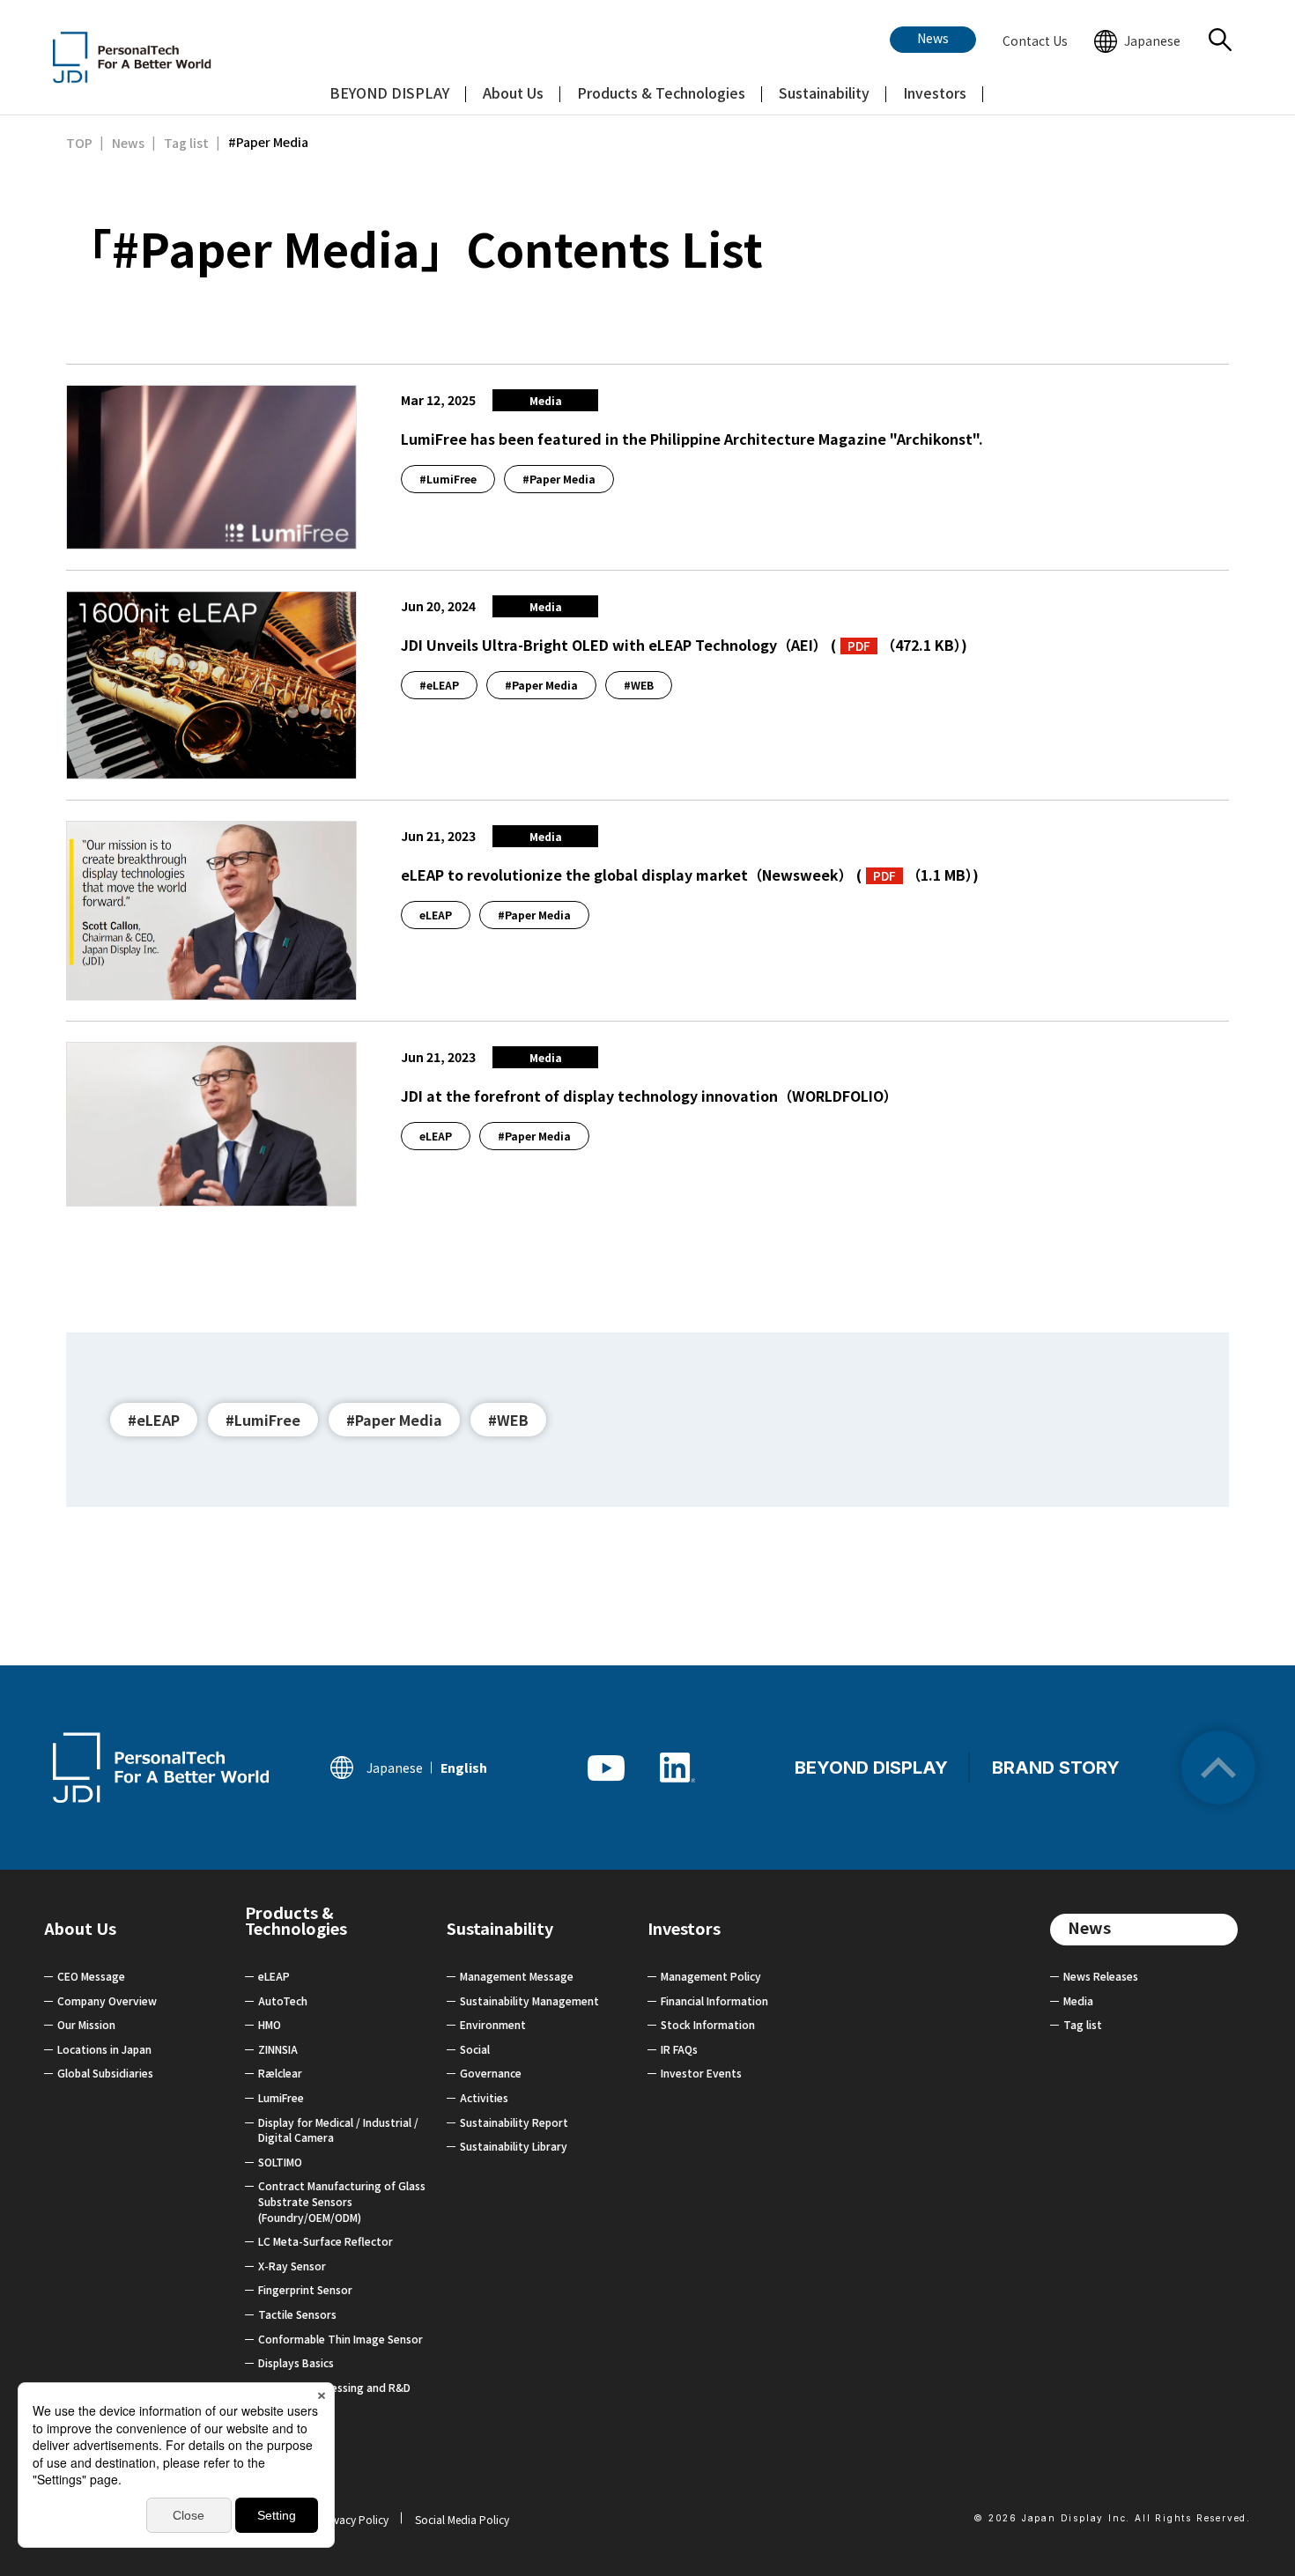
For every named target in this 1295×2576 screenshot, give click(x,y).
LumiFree (281, 2097)
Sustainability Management (529, 2000)
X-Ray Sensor (292, 2266)
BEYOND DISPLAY (871, 1768)
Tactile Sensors (297, 2314)
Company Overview (107, 2000)
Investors (684, 1928)
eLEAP (274, 1976)
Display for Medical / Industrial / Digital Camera (338, 2130)
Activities (484, 2097)
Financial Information (714, 2000)
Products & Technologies (296, 1926)
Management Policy (711, 1976)
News (1089, 1927)
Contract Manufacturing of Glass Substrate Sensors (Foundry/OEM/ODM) (342, 2201)
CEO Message (91, 1976)
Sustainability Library (514, 2146)
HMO (270, 2024)
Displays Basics (296, 2362)
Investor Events (701, 2073)
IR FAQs (679, 2049)
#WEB (508, 1420)
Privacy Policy (355, 2519)
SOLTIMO (280, 2162)
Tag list (1083, 2024)
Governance (491, 2073)
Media (1078, 2000)
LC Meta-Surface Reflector (326, 2241)
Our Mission (86, 2024)
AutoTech (283, 2000)
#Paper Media (394, 1420)
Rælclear (280, 2073)
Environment (493, 2024)
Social (475, 2049)
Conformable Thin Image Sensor (340, 2339)
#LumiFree (263, 1420)
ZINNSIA (278, 2049)
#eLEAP (154, 1420)
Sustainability (500, 1928)
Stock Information (708, 2024)
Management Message (517, 1976)
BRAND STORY (1056, 1768)
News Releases (1101, 1976)
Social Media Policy (462, 2519)
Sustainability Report (514, 2122)
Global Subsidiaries (105, 2073)
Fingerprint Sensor (305, 2289)
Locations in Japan (104, 2049)
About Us (80, 1928)
